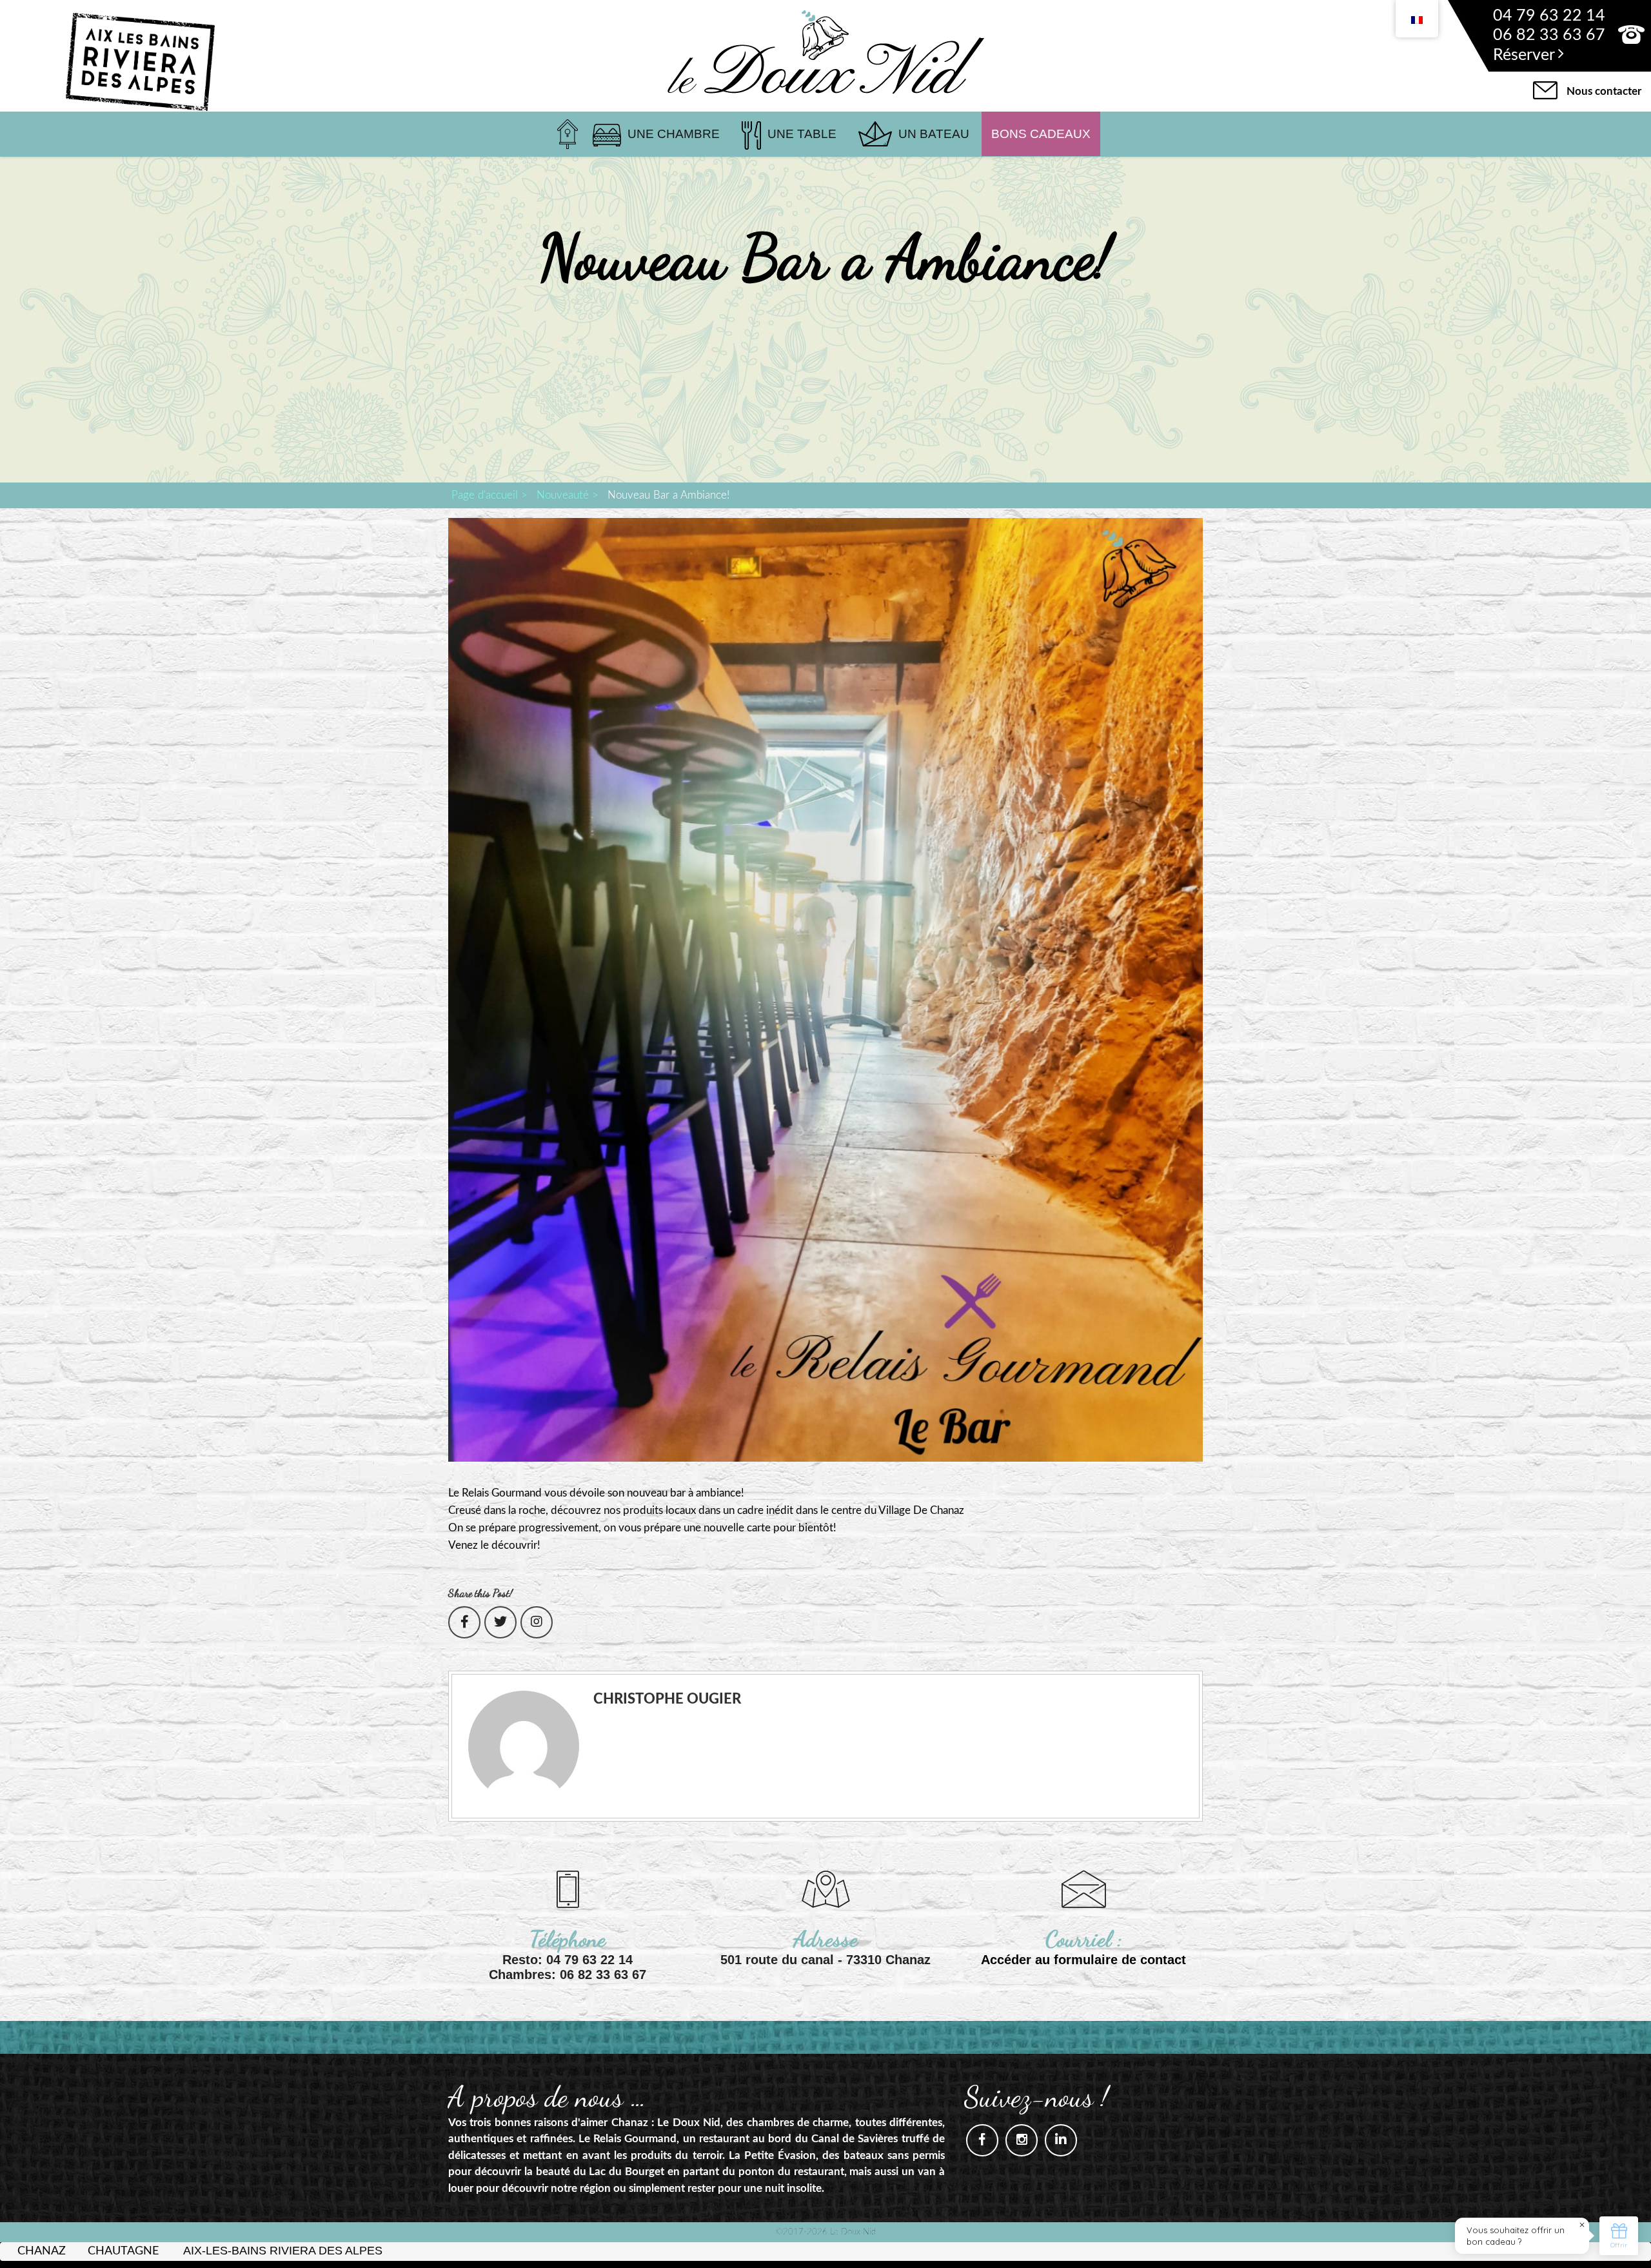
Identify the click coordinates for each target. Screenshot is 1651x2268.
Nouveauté (563, 495)
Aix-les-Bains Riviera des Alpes (283, 2251)
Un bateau (934, 134)
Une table (802, 134)
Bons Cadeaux (1041, 134)
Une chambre (674, 134)
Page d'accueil (485, 495)
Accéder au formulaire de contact (1083, 1960)
